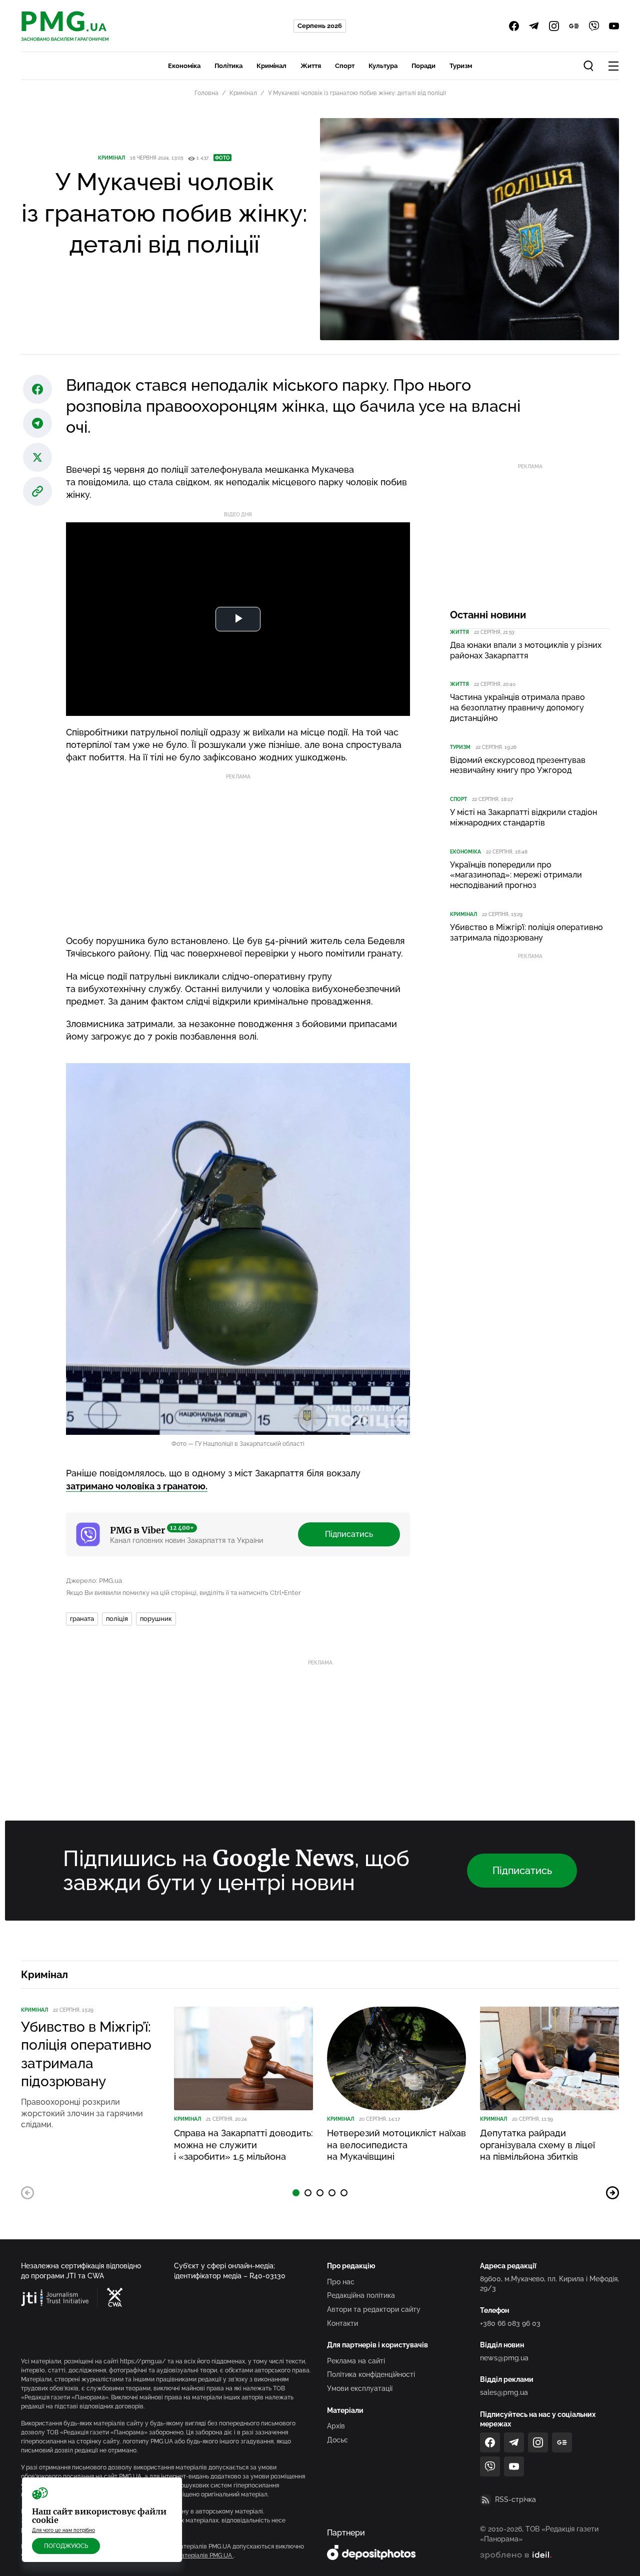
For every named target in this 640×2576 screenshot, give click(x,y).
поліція (117, 1619)
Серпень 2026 (320, 26)
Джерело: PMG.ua (94, 1581)
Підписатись (349, 1534)
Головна (206, 93)
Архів (336, 2426)
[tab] (296, 2193)
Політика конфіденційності (371, 2374)
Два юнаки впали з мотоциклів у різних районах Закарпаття (526, 650)
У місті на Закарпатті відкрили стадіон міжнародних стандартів (523, 817)
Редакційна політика (361, 2295)
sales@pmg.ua (504, 2392)
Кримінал (271, 66)
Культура (383, 66)
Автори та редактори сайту (374, 2309)
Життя (311, 66)
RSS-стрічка (515, 2499)
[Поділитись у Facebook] (37, 389)
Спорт (345, 66)
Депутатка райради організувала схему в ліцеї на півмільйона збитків (537, 2145)
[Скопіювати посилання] (37, 491)
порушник (156, 1619)
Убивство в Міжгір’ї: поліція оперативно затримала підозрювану (526, 933)
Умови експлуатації (360, 2388)
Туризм (461, 66)
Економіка (184, 66)
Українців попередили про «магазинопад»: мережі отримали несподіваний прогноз (516, 875)
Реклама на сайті (356, 2361)
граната (82, 1619)
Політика (228, 66)
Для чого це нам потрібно (63, 2530)
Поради (423, 66)
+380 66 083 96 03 (510, 2323)
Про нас (341, 2282)
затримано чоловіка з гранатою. (137, 1486)
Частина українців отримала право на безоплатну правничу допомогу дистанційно (517, 708)
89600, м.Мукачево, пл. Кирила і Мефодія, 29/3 (549, 2284)
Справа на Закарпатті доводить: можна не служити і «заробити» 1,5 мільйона (243, 2145)
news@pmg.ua (504, 2358)
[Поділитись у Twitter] (37, 457)
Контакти (342, 2323)
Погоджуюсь (66, 2546)
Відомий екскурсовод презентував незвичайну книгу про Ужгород (518, 765)
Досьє (337, 2440)
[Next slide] (612, 2193)
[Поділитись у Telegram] (37, 423)
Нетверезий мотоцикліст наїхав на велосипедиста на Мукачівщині (396, 2145)
